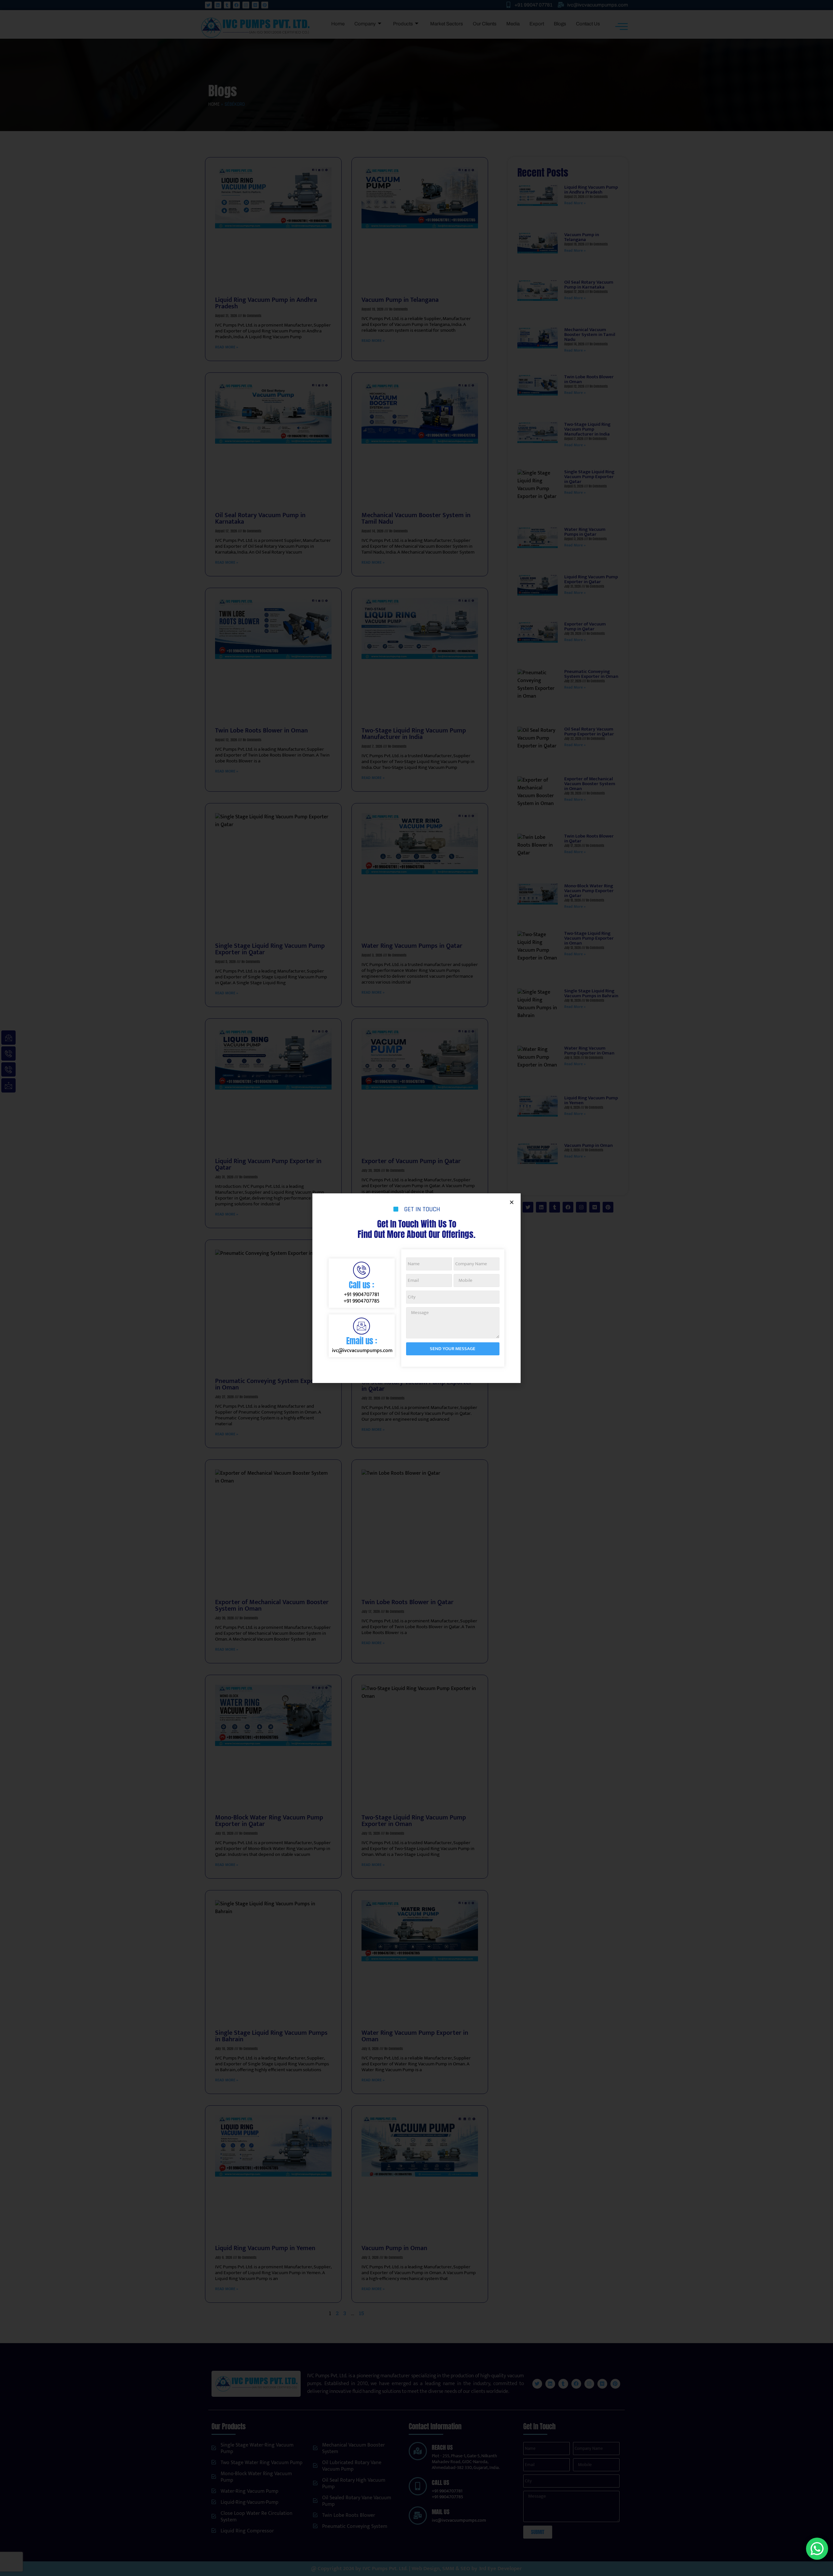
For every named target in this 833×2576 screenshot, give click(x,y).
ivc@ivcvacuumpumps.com (362, 1351)
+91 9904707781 (362, 1295)
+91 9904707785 (362, 1301)
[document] (416, 1288)
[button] (512, 1202)
